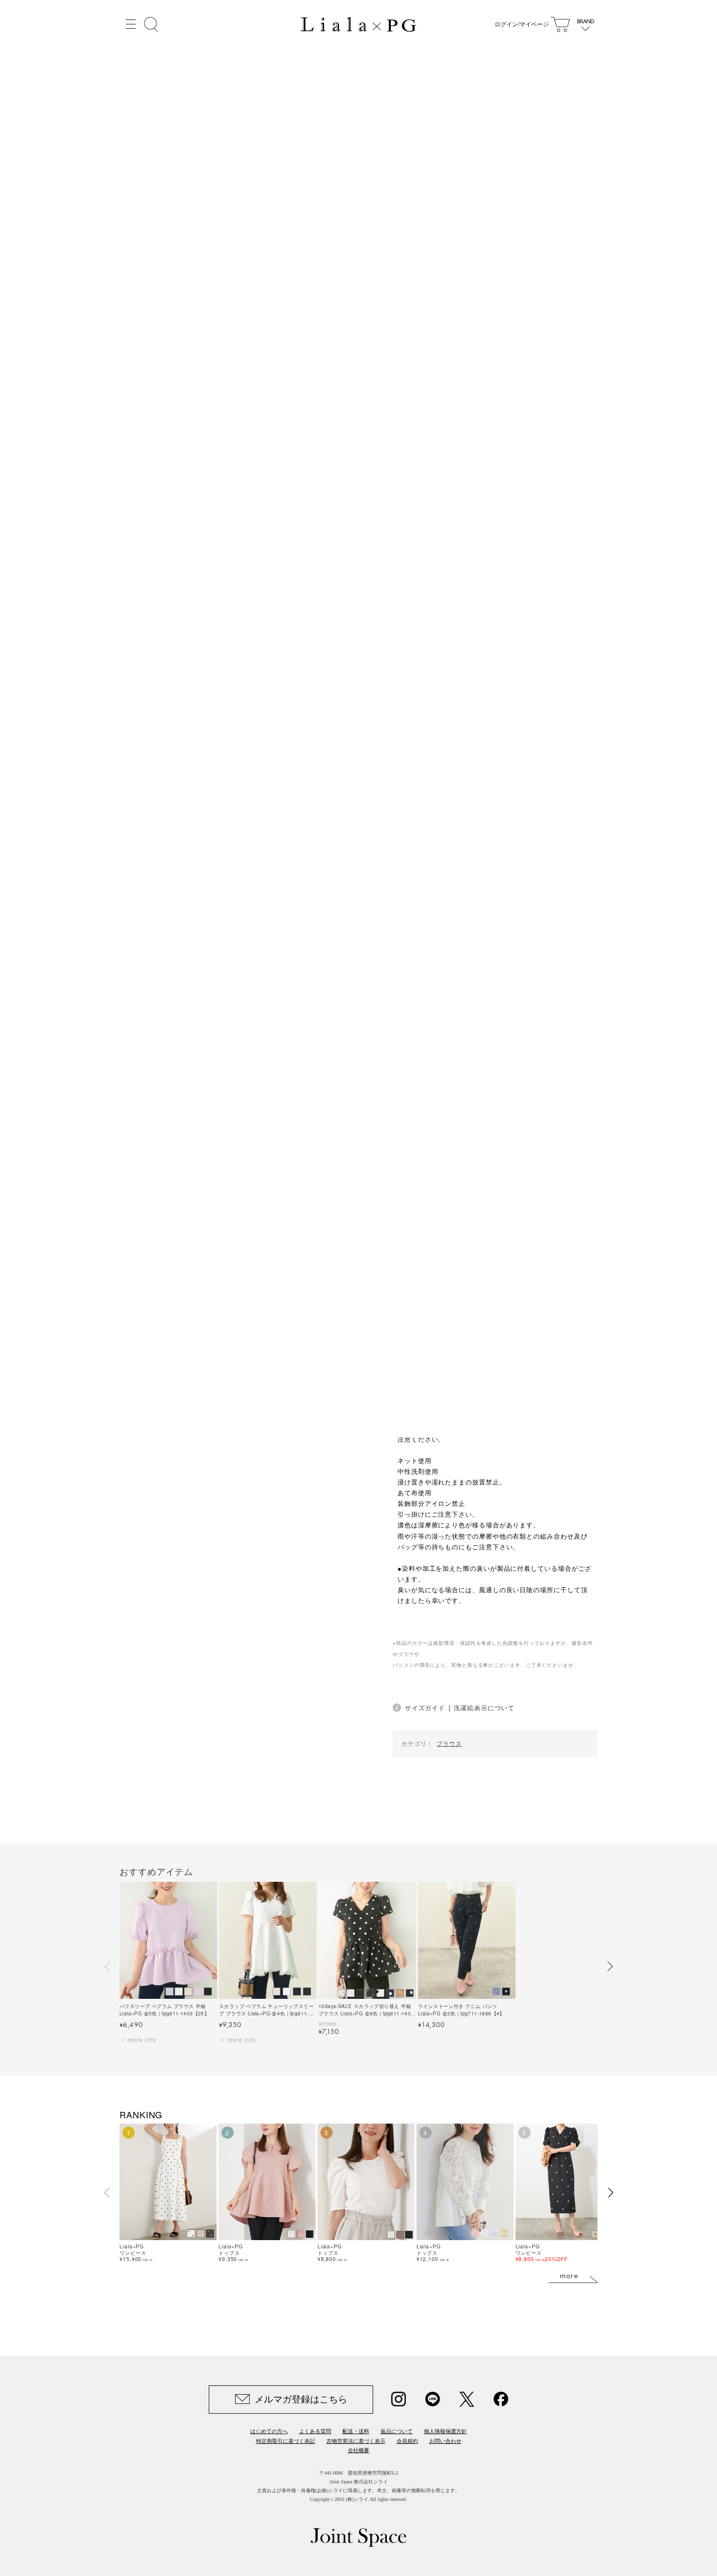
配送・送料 (356, 2431)
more (569, 2276)
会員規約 (407, 2441)
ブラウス (449, 1743)
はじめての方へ (269, 2431)
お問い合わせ (445, 2441)
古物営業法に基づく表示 (356, 2441)
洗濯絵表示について (484, 1708)
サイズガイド (425, 1708)
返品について (397, 2431)
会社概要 (358, 2450)
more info (142, 2039)
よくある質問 (315, 2431)
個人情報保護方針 (445, 2431)
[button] (108, 1967)
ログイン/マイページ (522, 24)
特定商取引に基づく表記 (286, 2441)
